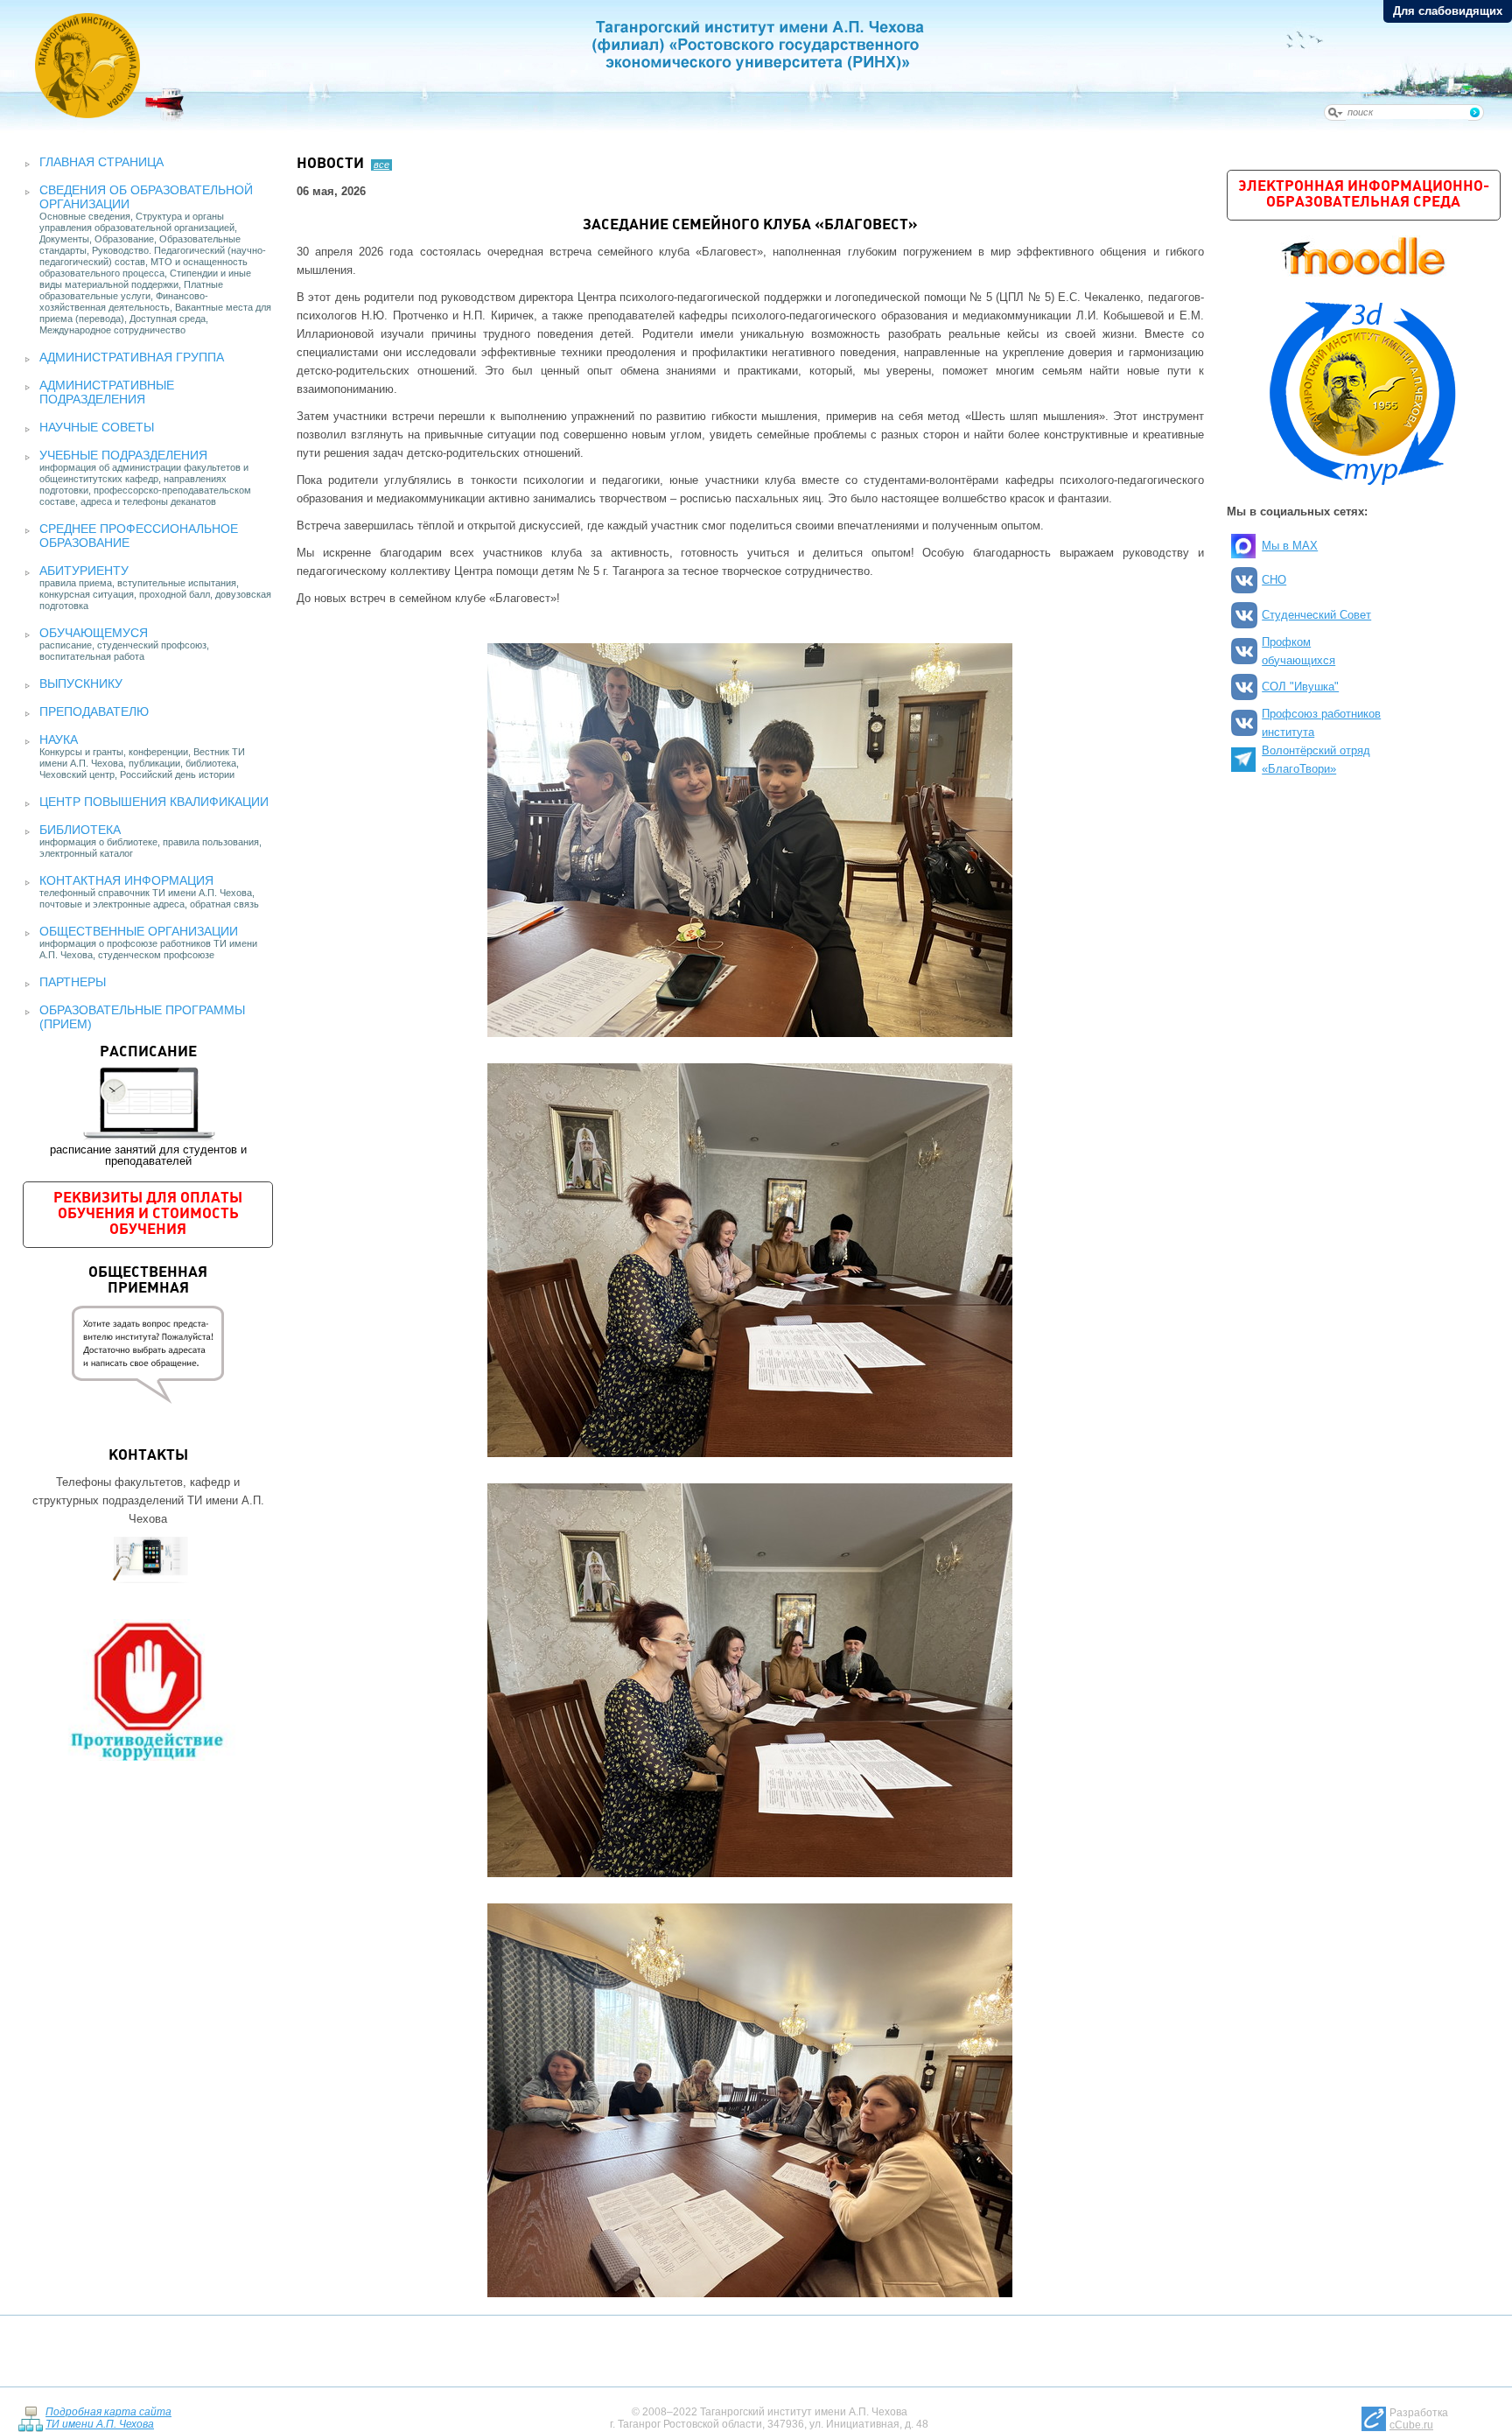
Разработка (1419, 2419)
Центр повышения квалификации (154, 802)
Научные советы (97, 427)
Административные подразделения (107, 392)
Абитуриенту (84, 571)
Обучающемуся (94, 633)
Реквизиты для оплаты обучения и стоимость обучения (148, 1214)
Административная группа (132, 357)
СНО (1274, 580)
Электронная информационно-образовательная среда (1364, 195)
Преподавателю (94, 711)
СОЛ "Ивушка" (1300, 687)
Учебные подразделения (123, 455)
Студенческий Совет (1316, 615)
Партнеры (73, 982)
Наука (59, 739)
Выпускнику (81, 683)
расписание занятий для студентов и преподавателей (148, 1106)
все (381, 165)
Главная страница (101, 162)
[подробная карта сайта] (30, 2418)
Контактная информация (126, 880)
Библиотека (80, 830)
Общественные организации (139, 931)
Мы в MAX (1290, 546)
